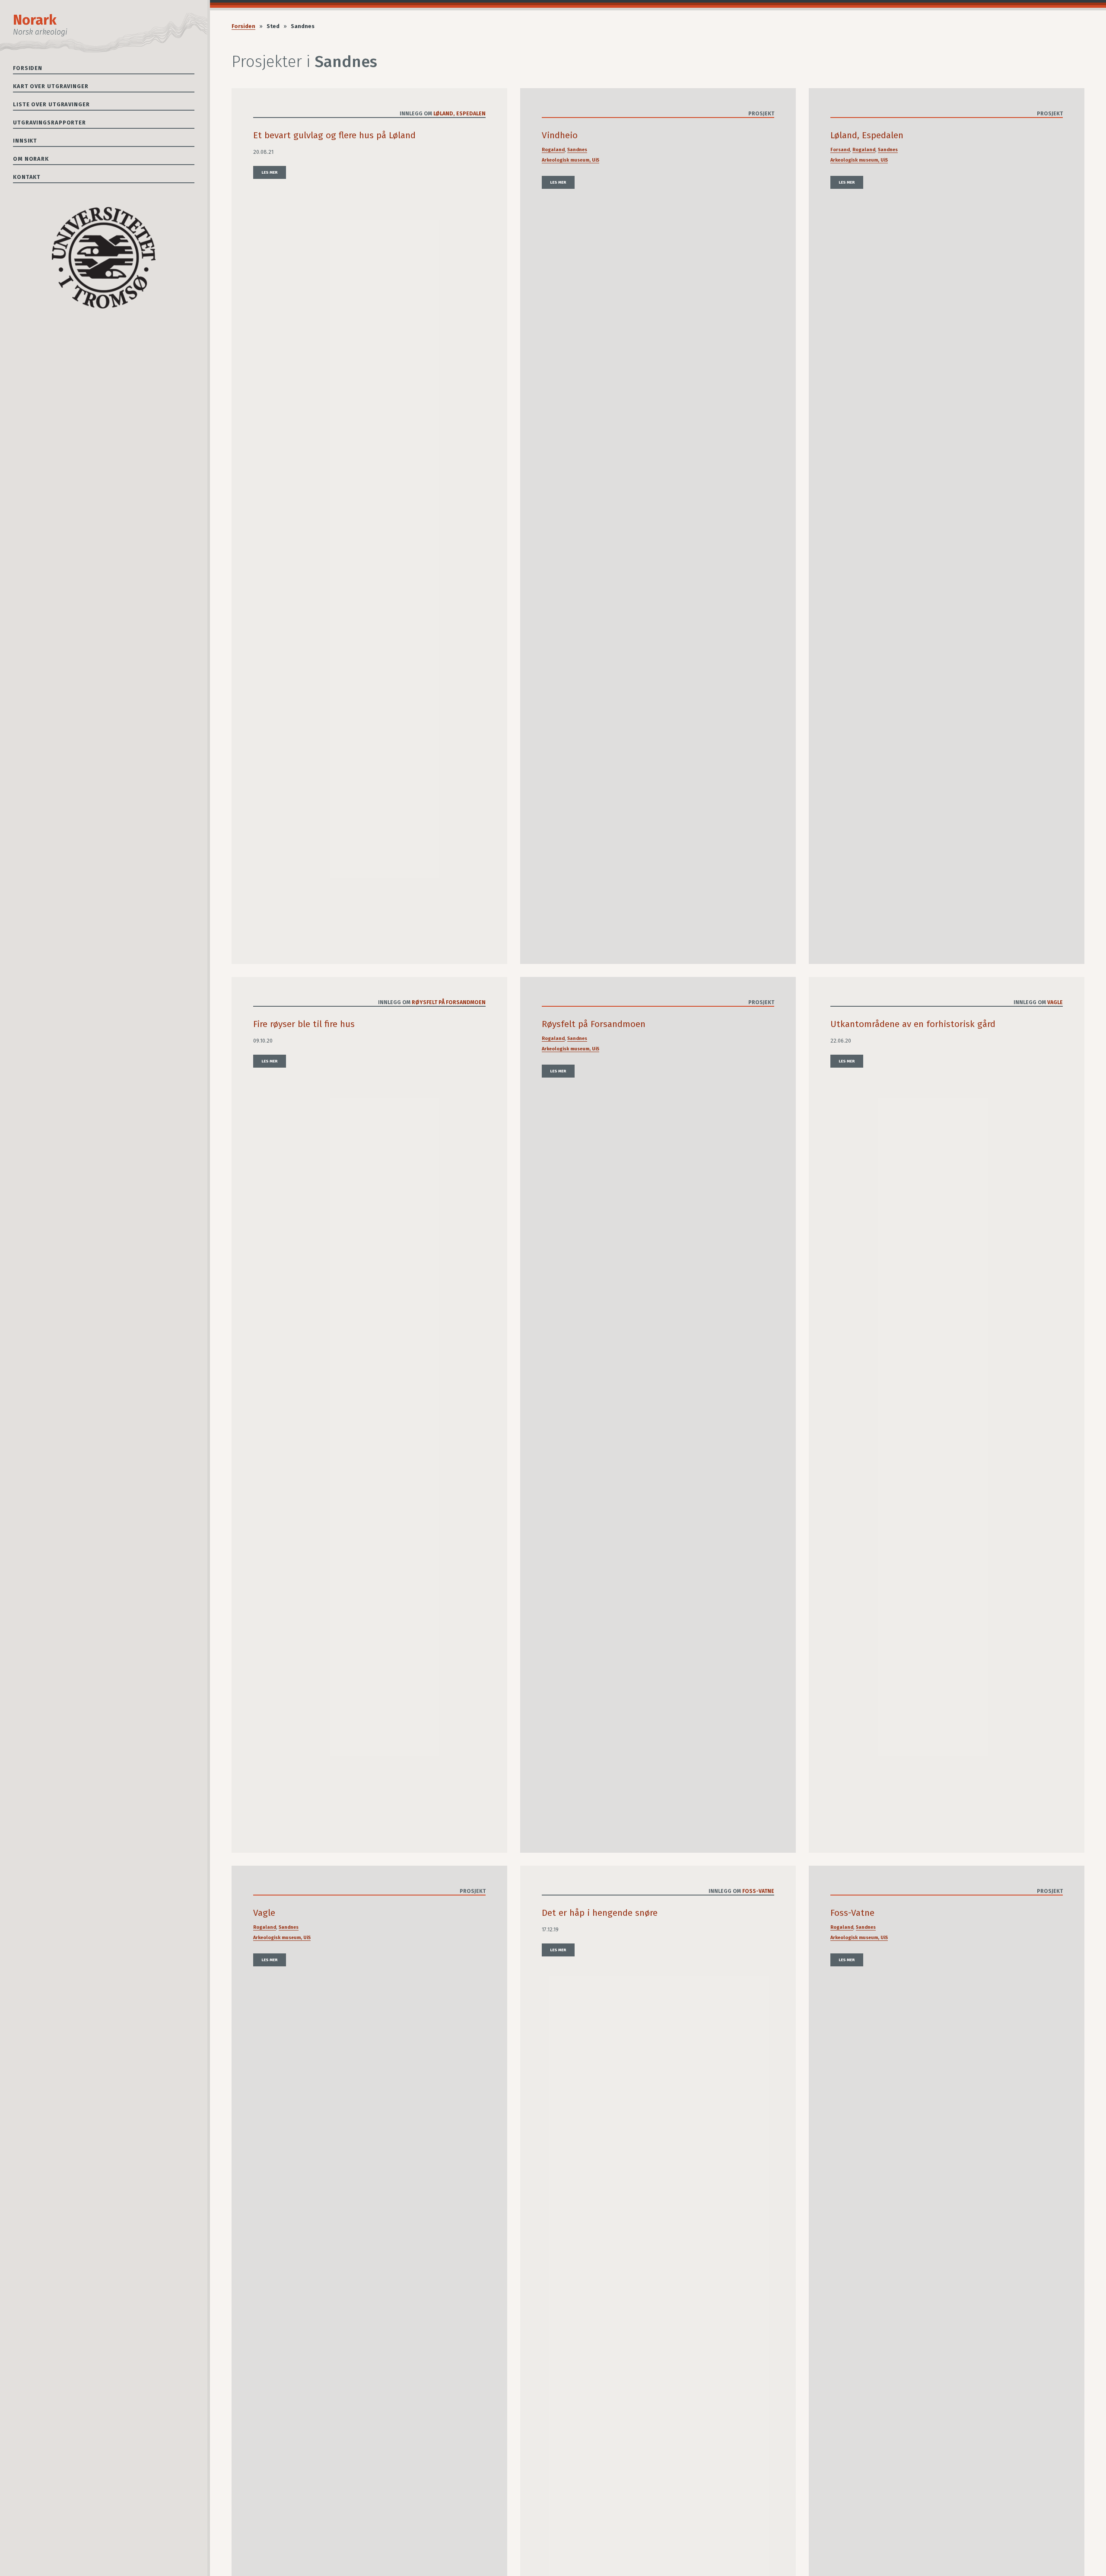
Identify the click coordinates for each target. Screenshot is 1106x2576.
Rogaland (553, 150)
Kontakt (27, 177)
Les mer (270, 172)
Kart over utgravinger (51, 86)
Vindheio (560, 135)
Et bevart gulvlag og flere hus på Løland (334, 135)
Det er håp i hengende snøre (600, 1913)
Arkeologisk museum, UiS (570, 160)
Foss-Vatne (758, 1891)
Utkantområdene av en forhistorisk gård (913, 1024)
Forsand (840, 150)
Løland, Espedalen (459, 114)
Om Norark (31, 159)
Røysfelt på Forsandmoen (449, 1002)
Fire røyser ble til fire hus (304, 1024)
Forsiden (28, 68)
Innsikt (25, 141)
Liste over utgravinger (51, 104)
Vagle (1055, 1002)
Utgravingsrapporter (49, 122)
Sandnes (577, 150)
